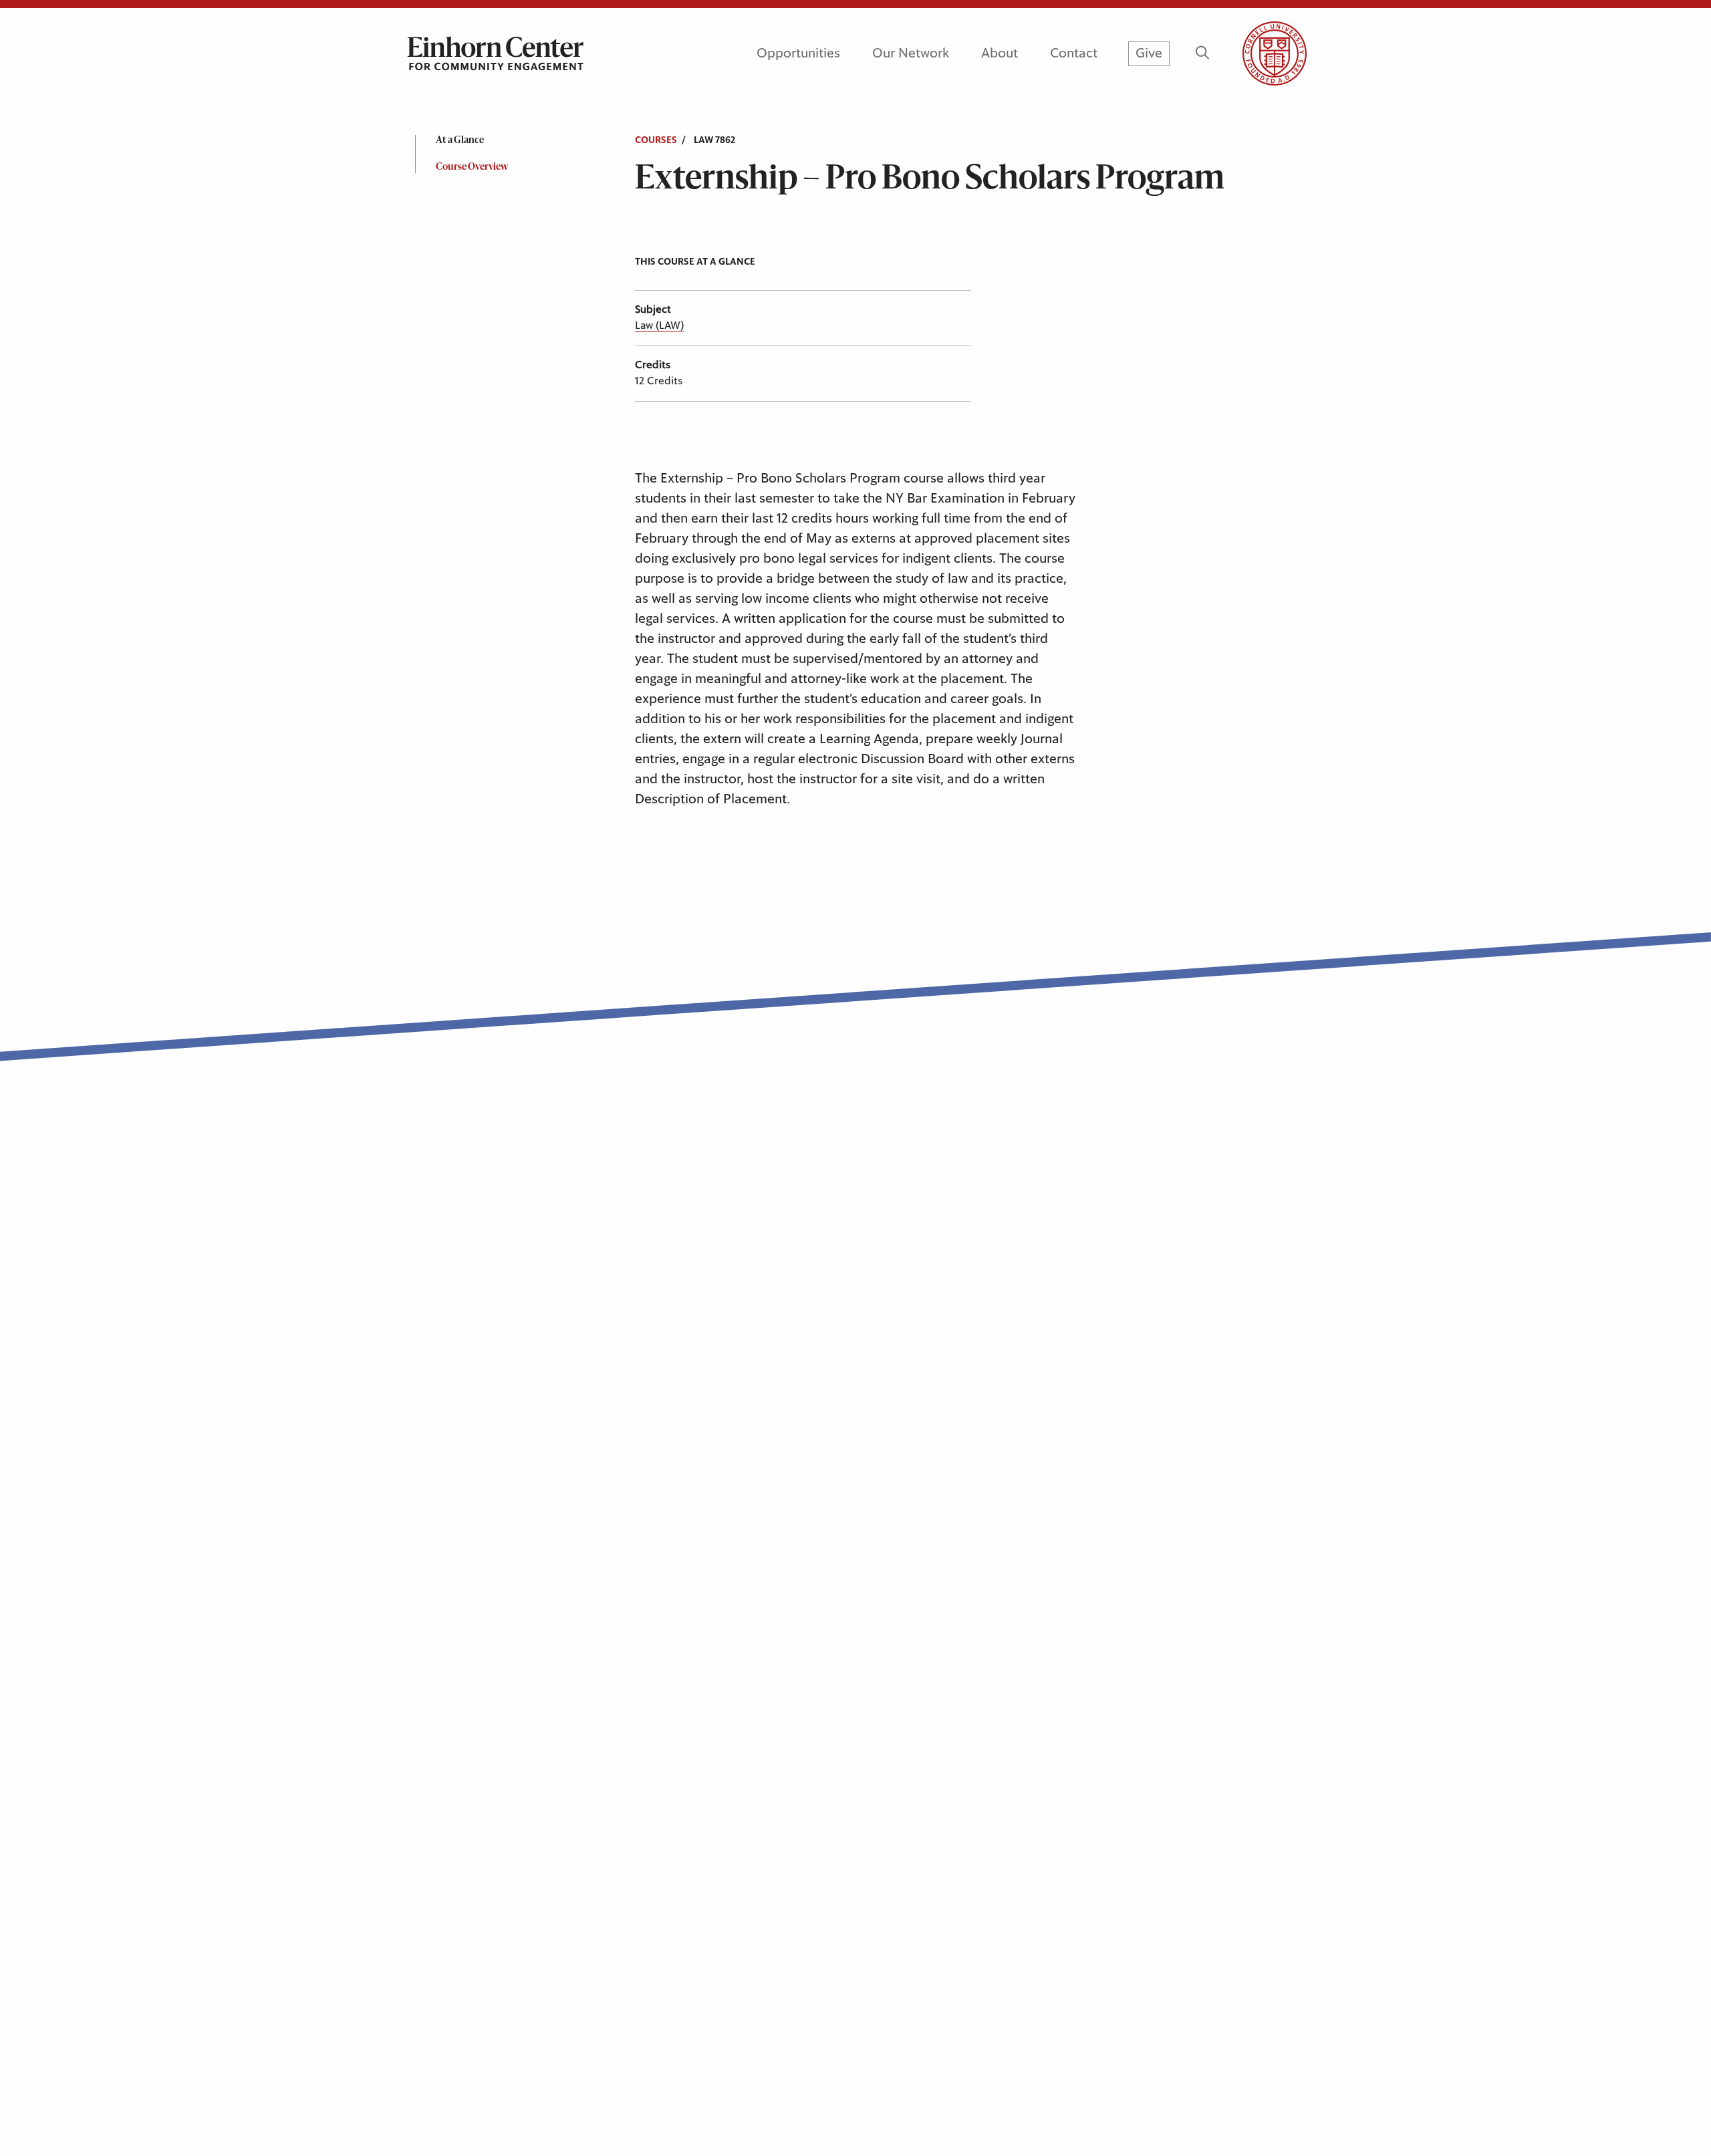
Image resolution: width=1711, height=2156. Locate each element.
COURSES (656, 140)
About (1000, 53)
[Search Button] (1202, 53)
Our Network (911, 53)
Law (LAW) (659, 325)
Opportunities (798, 53)
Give (1149, 53)
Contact (1074, 53)
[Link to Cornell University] (1259, 53)
